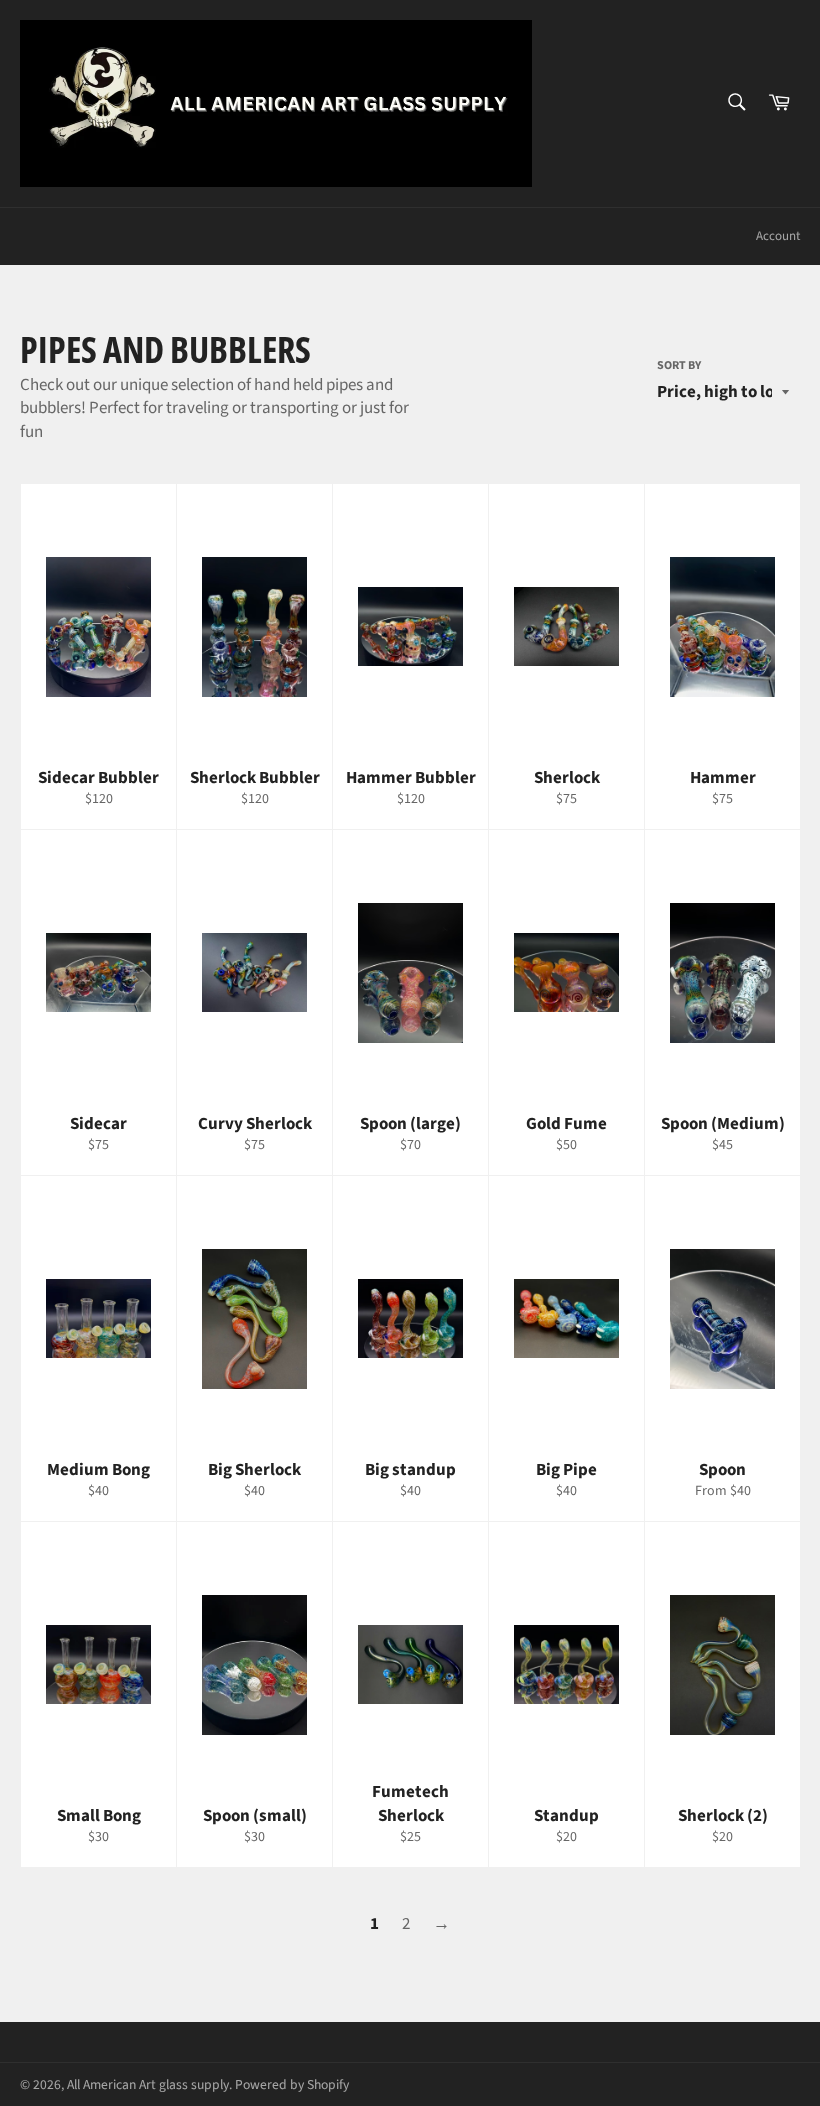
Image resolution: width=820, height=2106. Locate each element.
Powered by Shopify (292, 2084)
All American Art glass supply (148, 2084)
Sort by (679, 366)
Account (778, 236)
